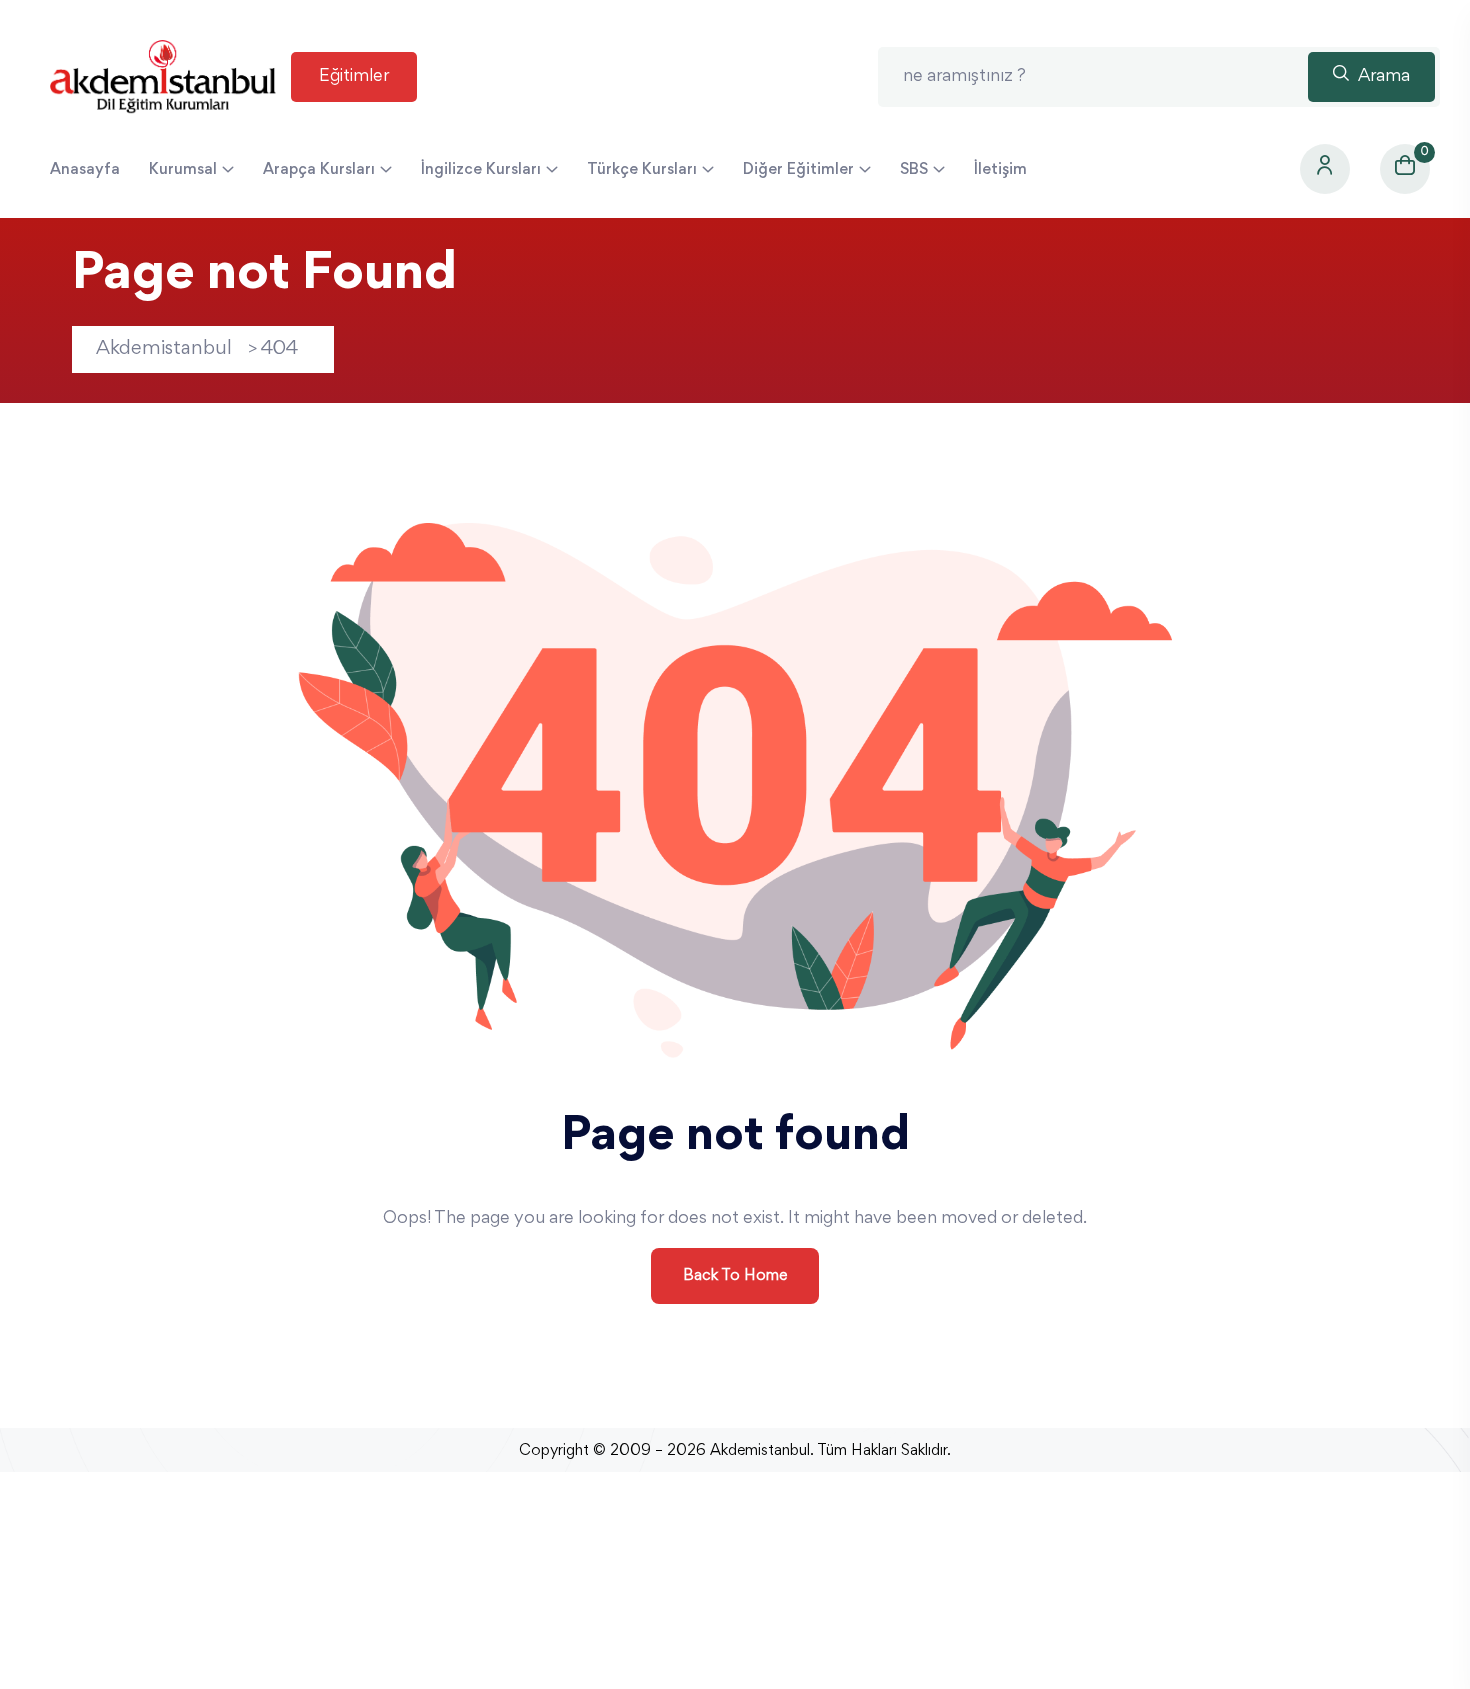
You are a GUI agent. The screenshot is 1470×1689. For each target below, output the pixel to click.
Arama (1382, 77)
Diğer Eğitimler (798, 170)
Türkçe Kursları (642, 170)
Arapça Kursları (319, 170)
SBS (914, 170)
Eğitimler (354, 77)
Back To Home (735, 1276)
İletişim (1000, 170)
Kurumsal (183, 170)
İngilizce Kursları (481, 170)
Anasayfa (85, 170)
